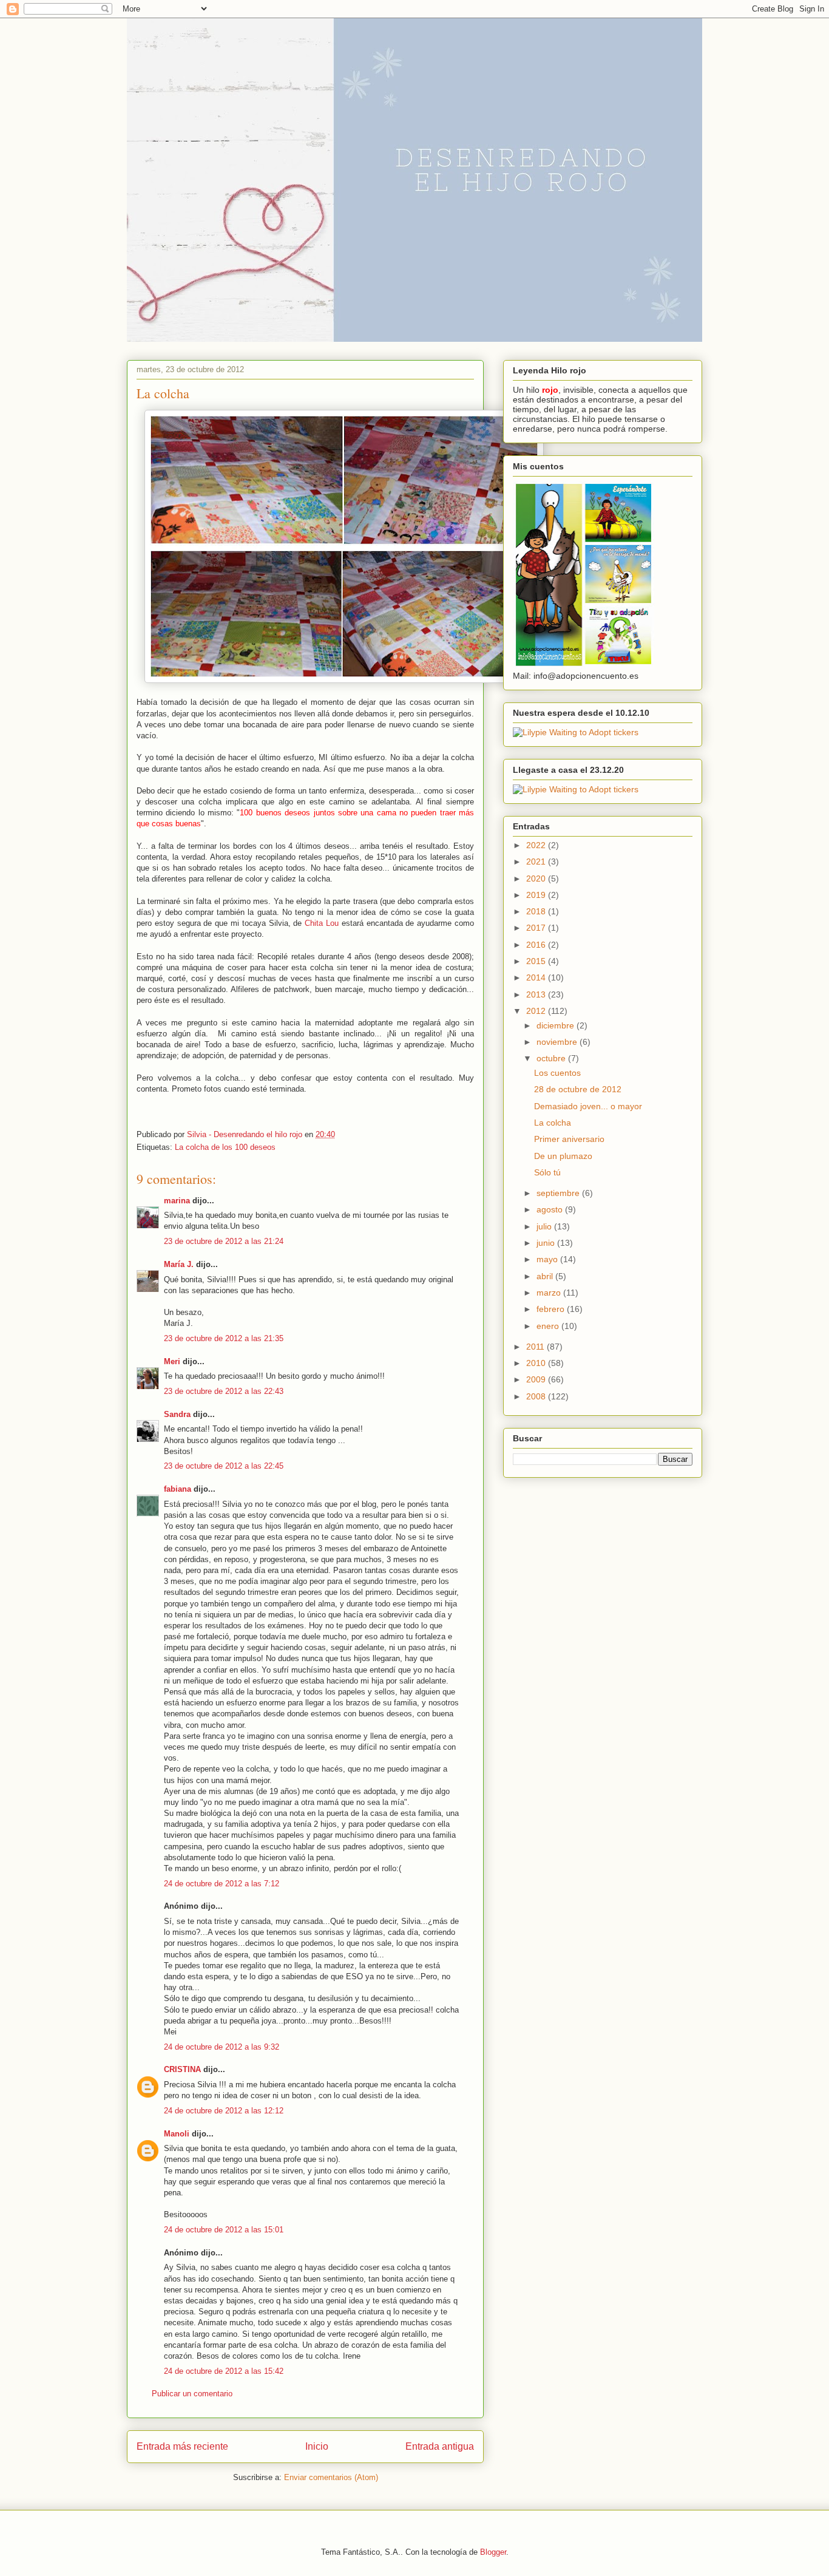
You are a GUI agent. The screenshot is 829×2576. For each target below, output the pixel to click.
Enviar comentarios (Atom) (331, 2477)
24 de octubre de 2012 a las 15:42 (224, 2371)
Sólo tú (547, 1172)
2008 (537, 1396)
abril (546, 1276)
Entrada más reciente (182, 2446)
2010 (537, 1363)
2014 (537, 977)
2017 (537, 928)
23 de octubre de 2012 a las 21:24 (224, 1241)
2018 (537, 911)
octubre (552, 1058)
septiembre (559, 1193)
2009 (537, 1379)
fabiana (178, 1489)
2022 (537, 845)
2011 (536, 1347)
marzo (550, 1293)
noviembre (558, 1042)
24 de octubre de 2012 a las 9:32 (222, 2047)
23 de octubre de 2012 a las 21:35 (224, 1338)
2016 (537, 945)
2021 (537, 861)
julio (545, 1226)
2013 (537, 994)
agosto (551, 1209)
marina (177, 1201)
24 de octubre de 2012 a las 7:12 (222, 1884)
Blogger (493, 2552)
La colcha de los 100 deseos (225, 1147)
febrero (552, 1309)
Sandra (177, 1414)
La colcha (553, 1123)
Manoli (177, 2134)
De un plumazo (563, 1156)
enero (549, 1326)
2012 (537, 1011)
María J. (179, 1264)
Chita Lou (322, 923)
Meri (172, 1361)
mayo (548, 1259)
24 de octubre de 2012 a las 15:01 (224, 2230)
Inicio (317, 2446)
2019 (537, 895)
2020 (537, 878)
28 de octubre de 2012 (578, 1089)
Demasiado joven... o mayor (588, 1106)
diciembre (557, 1025)
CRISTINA (182, 2069)
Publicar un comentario (192, 2394)
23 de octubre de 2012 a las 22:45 (224, 1466)
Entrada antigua (440, 2446)
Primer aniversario (569, 1139)
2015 (537, 961)
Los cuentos (557, 1073)
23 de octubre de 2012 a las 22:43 (224, 1391)
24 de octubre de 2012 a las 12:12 (224, 2111)
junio (547, 1243)
